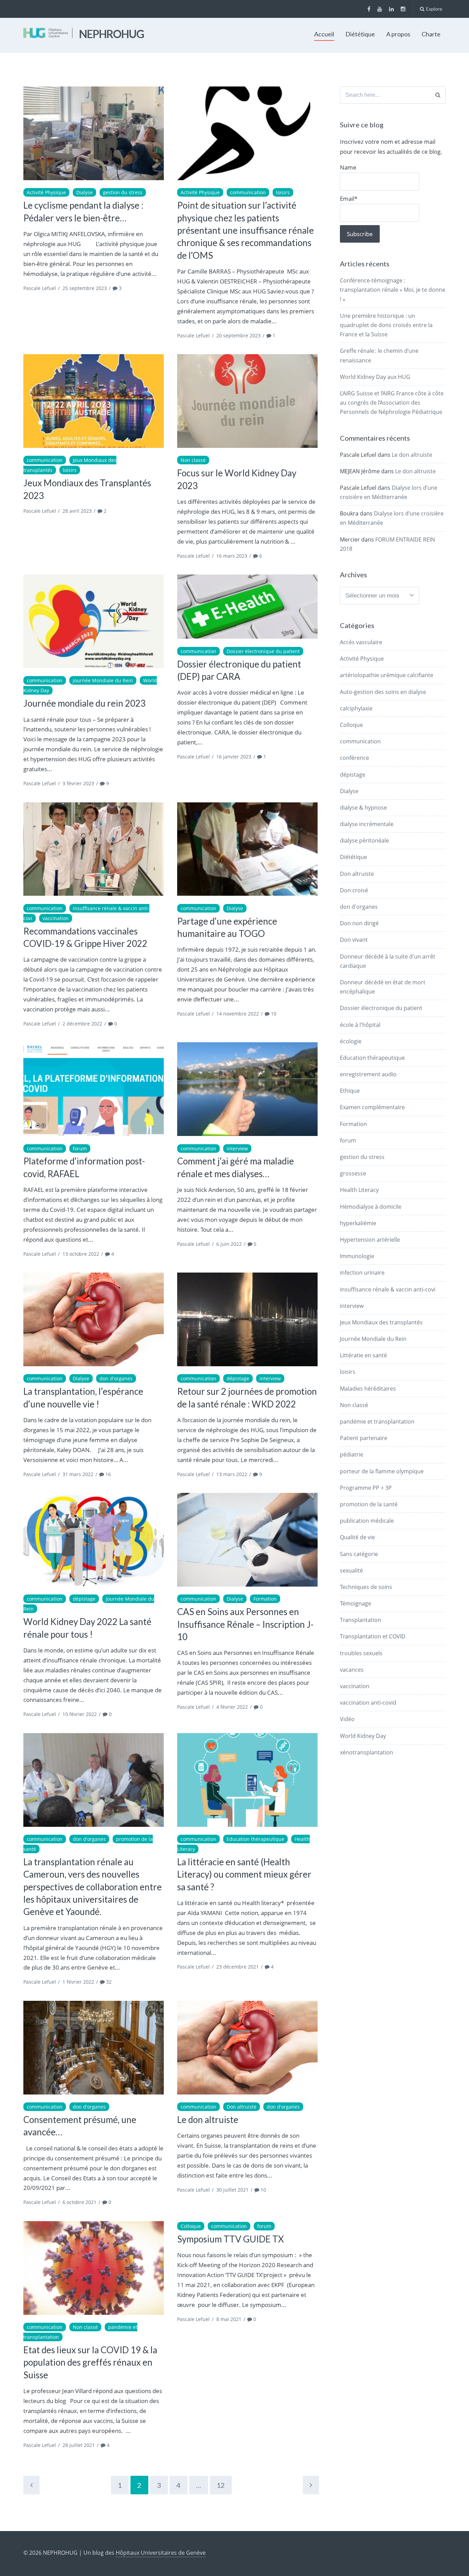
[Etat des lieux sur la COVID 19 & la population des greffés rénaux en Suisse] (94, 2268)
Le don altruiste (208, 2120)
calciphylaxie (356, 708)
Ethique (350, 1091)
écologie (351, 1041)
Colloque (191, 2226)
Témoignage (356, 1603)
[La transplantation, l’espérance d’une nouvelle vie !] (94, 1319)
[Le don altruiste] (247, 2048)
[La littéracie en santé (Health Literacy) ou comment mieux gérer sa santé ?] (247, 1780)
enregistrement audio (368, 1074)
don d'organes (116, 1378)
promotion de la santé (369, 1504)
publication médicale (367, 1521)
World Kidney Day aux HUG (375, 377)
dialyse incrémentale (367, 824)
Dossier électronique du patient (263, 651)
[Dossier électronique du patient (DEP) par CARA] (247, 607)
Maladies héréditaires (368, 1389)
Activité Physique (46, 192)
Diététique (360, 34)
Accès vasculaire (361, 642)
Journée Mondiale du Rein (103, 680)
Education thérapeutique (255, 1839)
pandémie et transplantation (377, 1422)
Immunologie (357, 1256)
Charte (431, 34)
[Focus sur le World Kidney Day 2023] (247, 401)
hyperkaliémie (358, 1223)
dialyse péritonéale (364, 840)
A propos (398, 34)
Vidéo (347, 1719)
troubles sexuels (361, 1653)
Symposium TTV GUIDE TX (231, 2239)
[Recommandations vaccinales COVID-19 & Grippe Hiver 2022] (94, 849)
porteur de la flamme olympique (382, 1471)
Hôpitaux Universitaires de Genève (161, 2553)
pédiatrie (352, 1454)
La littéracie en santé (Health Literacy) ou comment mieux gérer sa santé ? (244, 1874)
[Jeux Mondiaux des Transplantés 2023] (94, 401)
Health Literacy (359, 1190)
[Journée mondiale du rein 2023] (94, 621)
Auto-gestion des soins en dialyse (383, 692)
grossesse (353, 1173)
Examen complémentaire (372, 1107)
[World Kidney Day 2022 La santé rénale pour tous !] (94, 1540)
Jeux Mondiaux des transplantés (381, 1322)
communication (248, 192)
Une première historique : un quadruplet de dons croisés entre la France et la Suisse (386, 325)
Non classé (193, 460)
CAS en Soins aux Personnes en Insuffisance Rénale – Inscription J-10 (245, 1624)
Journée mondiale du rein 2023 (84, 703)
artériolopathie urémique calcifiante (387, 675)
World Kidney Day (363, 1736)
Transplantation (361, 1620)
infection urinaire (362, 1273)
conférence (354, 758)
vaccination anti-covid (368, 1703)
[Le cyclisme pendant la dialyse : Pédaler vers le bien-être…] (94, 133)
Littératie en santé (363, 1355)
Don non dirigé (359, 923)
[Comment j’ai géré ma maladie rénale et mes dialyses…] (247, 1089)
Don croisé (354, 890)
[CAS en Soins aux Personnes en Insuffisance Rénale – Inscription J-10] (247, 1540)
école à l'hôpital (360, 1025)
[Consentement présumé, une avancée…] (94, 2048)
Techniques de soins (366, 1587)
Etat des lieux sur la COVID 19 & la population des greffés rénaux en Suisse (90, 2362)
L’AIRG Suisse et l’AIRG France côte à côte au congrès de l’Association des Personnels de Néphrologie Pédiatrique (392, 403)
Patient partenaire (364, 1438)
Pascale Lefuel (40, 288)
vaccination (56, 918)
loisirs (283, 192)
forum (80, 1148)
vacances (352, 1670)
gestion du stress (123, 192)
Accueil (324, 34)
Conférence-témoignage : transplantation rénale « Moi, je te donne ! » (393, 290)
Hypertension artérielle (370, 1240)
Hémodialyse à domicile (371, 1207)
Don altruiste (242, 2107)
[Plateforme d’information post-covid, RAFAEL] (94, 1089)
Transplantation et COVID (373, 1636)
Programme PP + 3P (366, 1488)
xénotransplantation (367, 1752)
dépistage (238, 1378)
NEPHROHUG (112, 34)
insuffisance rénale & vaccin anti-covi (388, 1289)
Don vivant (354, 940)
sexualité (351, 1570)
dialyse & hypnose (363, 808)
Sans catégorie (359, 1554)
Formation (265, 1599)
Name (348, 167)
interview (237, 1148)
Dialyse (84, 192)
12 (221, 2485)
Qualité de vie (357, 1537)
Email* (349, 199)
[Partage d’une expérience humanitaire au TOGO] (247, 849)
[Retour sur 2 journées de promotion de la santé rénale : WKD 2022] (247, 1319)
